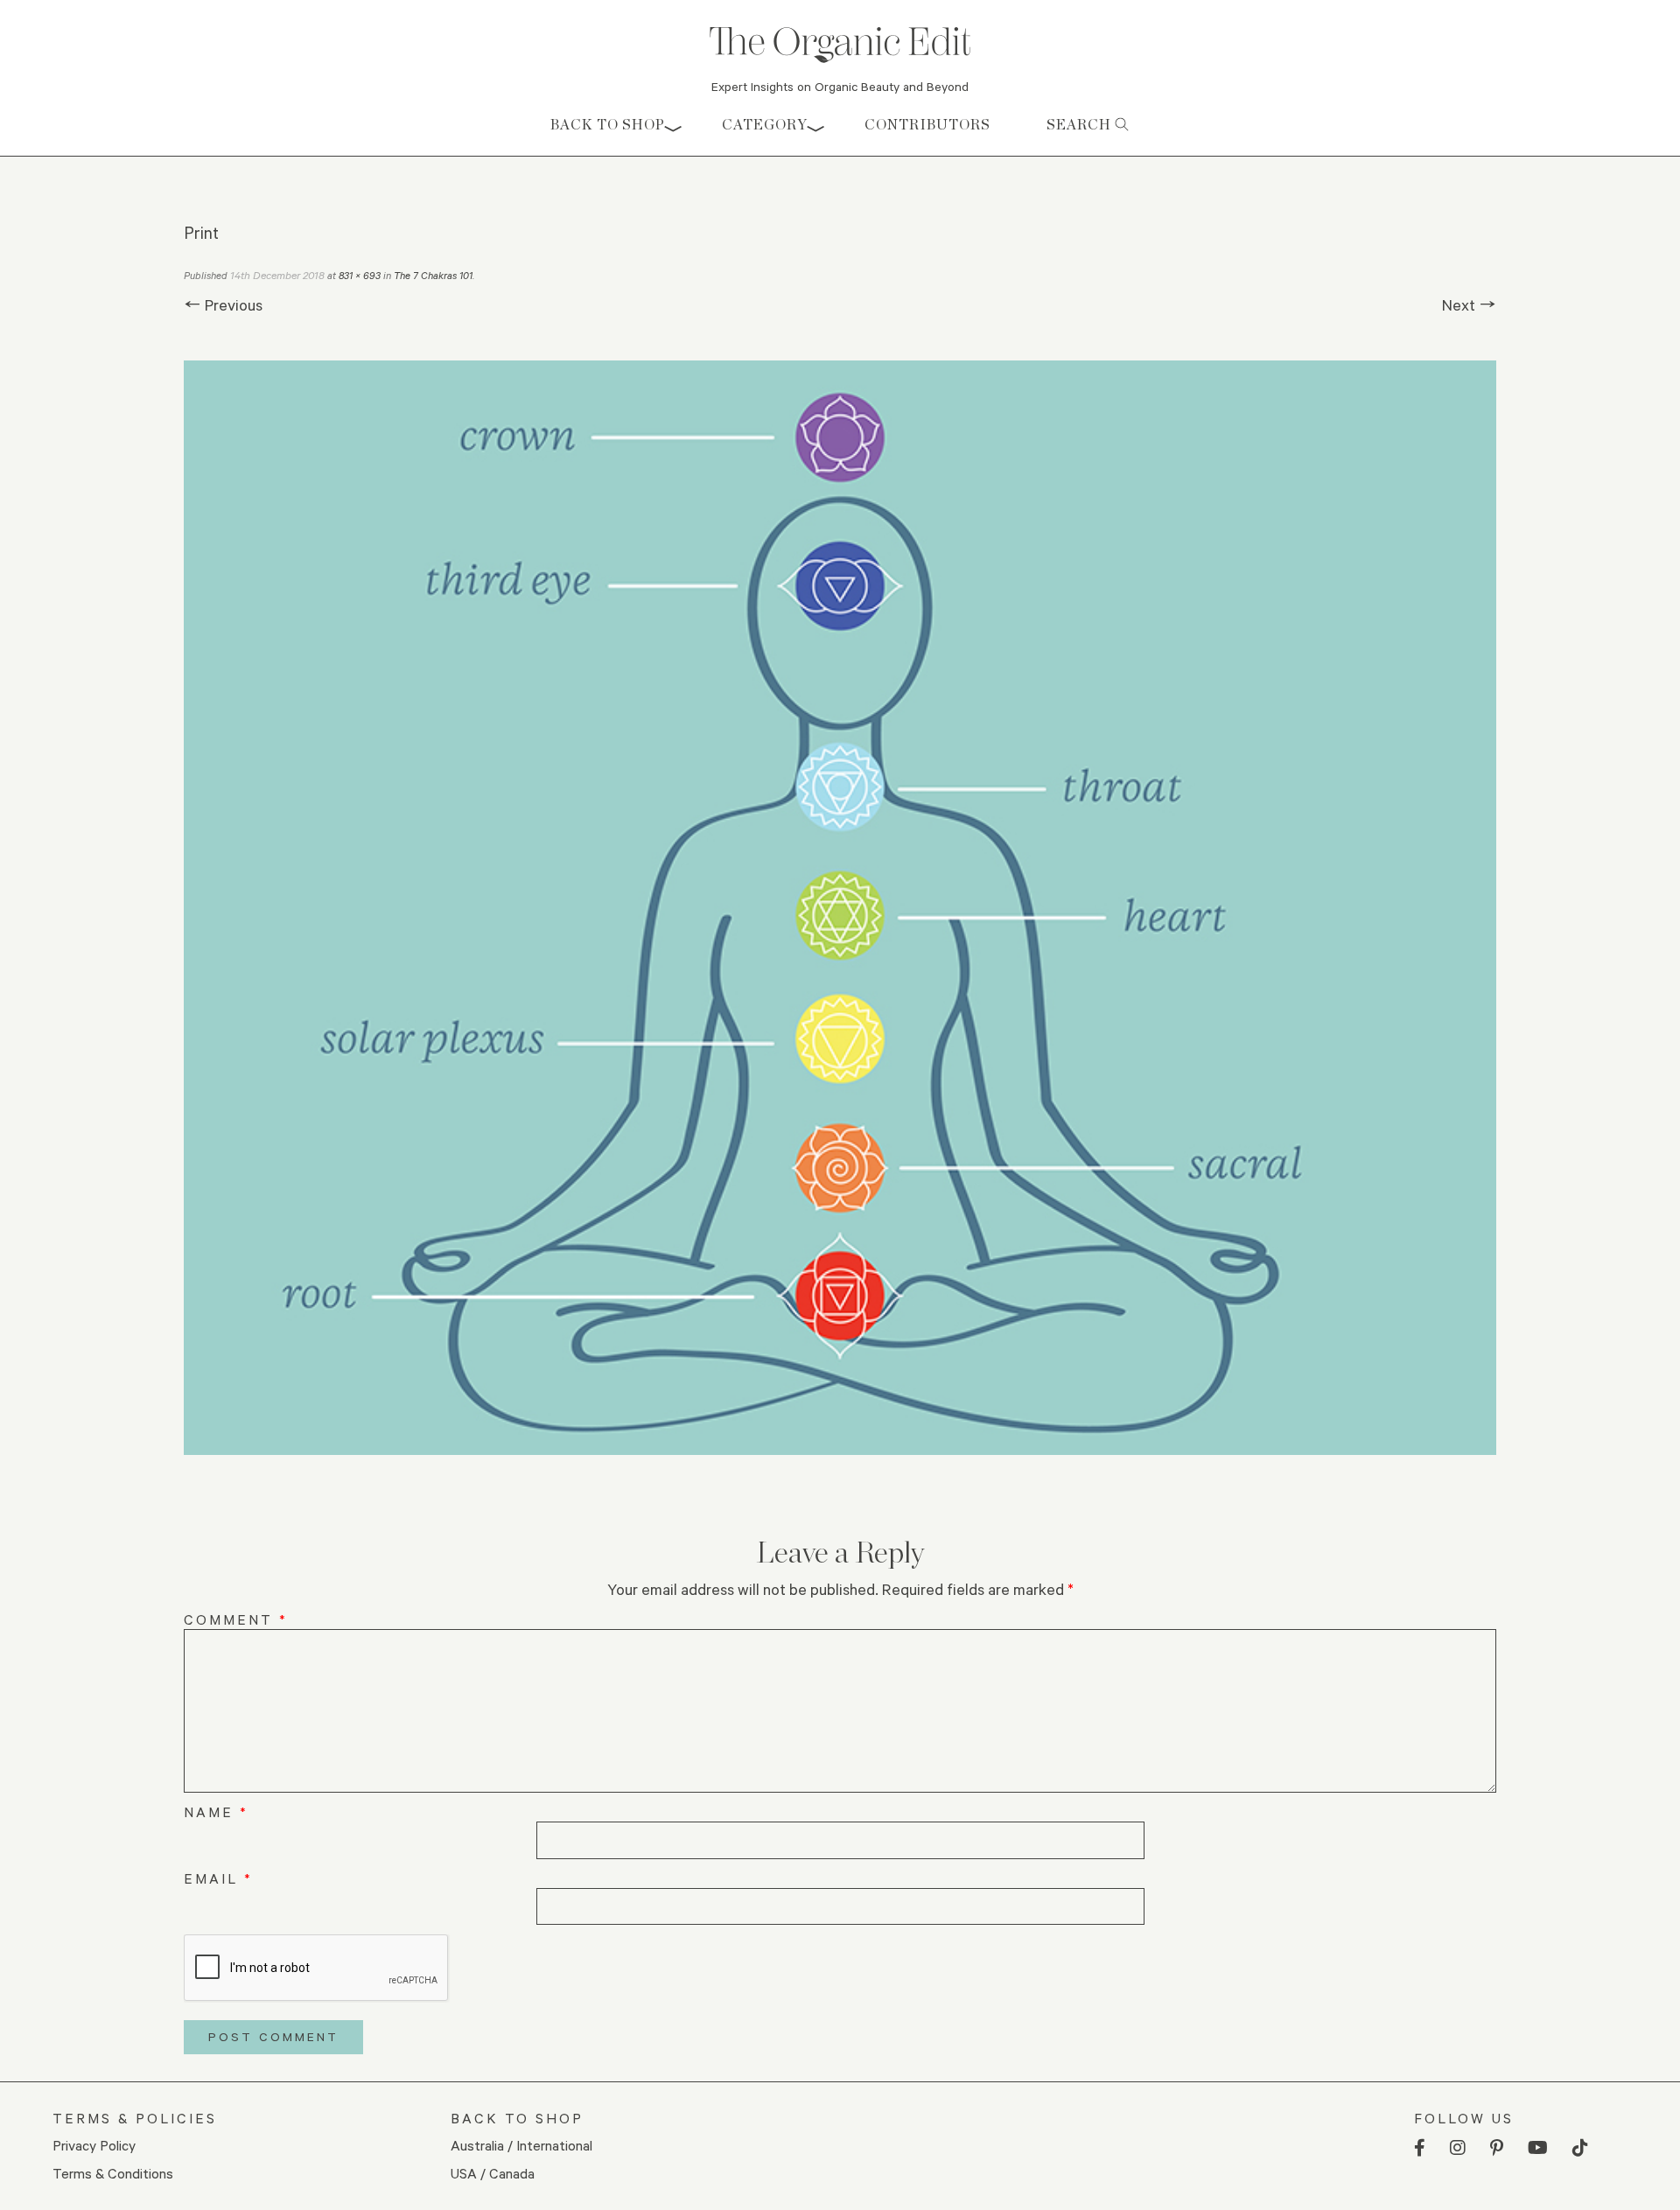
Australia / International (521, 2145)
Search (1081, 125)
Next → (1469, 304)
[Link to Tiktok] (1580, 2148)
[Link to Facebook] (1420, 2148)
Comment (236, 1619)
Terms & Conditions (113, 2173)
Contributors (927, 125)
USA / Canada (493, 2173)
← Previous (223, 304)
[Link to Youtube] (1538, 2148)
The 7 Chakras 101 (433, 275)
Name (216, 1811)
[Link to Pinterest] (1497, 2148)
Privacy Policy (94, 2145)
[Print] (840, 908)
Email (218, 1878)
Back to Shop (608, 125)
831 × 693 (360, 275)
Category (765, 125)
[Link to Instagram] (1458, 2148)
